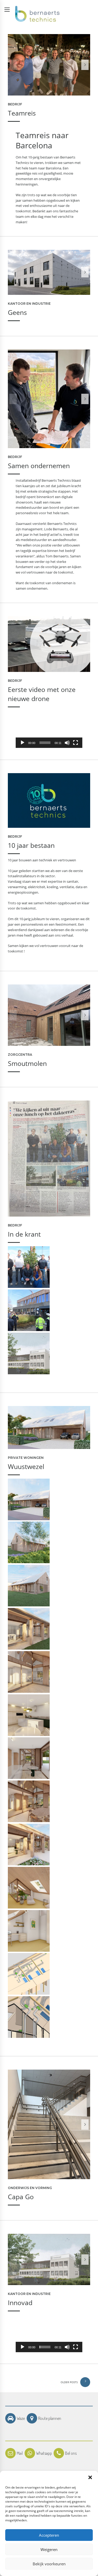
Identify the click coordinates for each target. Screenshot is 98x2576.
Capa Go (21, 2197)
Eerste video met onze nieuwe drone (42, 694)
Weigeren (49, 2549)
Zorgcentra (20, 1055)
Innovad (20, 2303)
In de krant (24, 1234)
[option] (49, 65)
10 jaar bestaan (31, 845)
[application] (49, 729)
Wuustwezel (26, 1467)
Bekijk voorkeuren (49, 2564)
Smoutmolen (27, 1063)
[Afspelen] (22, 743)
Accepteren (49, 2535)
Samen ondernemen (39, 466)
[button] (90, 2477)
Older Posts (69, 2382)
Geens (17, 312)
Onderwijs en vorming (30, 2188)
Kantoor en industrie (29, 304)
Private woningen (26, 1458)
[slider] (45, 743)
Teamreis (22, 113)
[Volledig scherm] (76, 743)
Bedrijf (15, 104)
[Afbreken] (67, 743)
